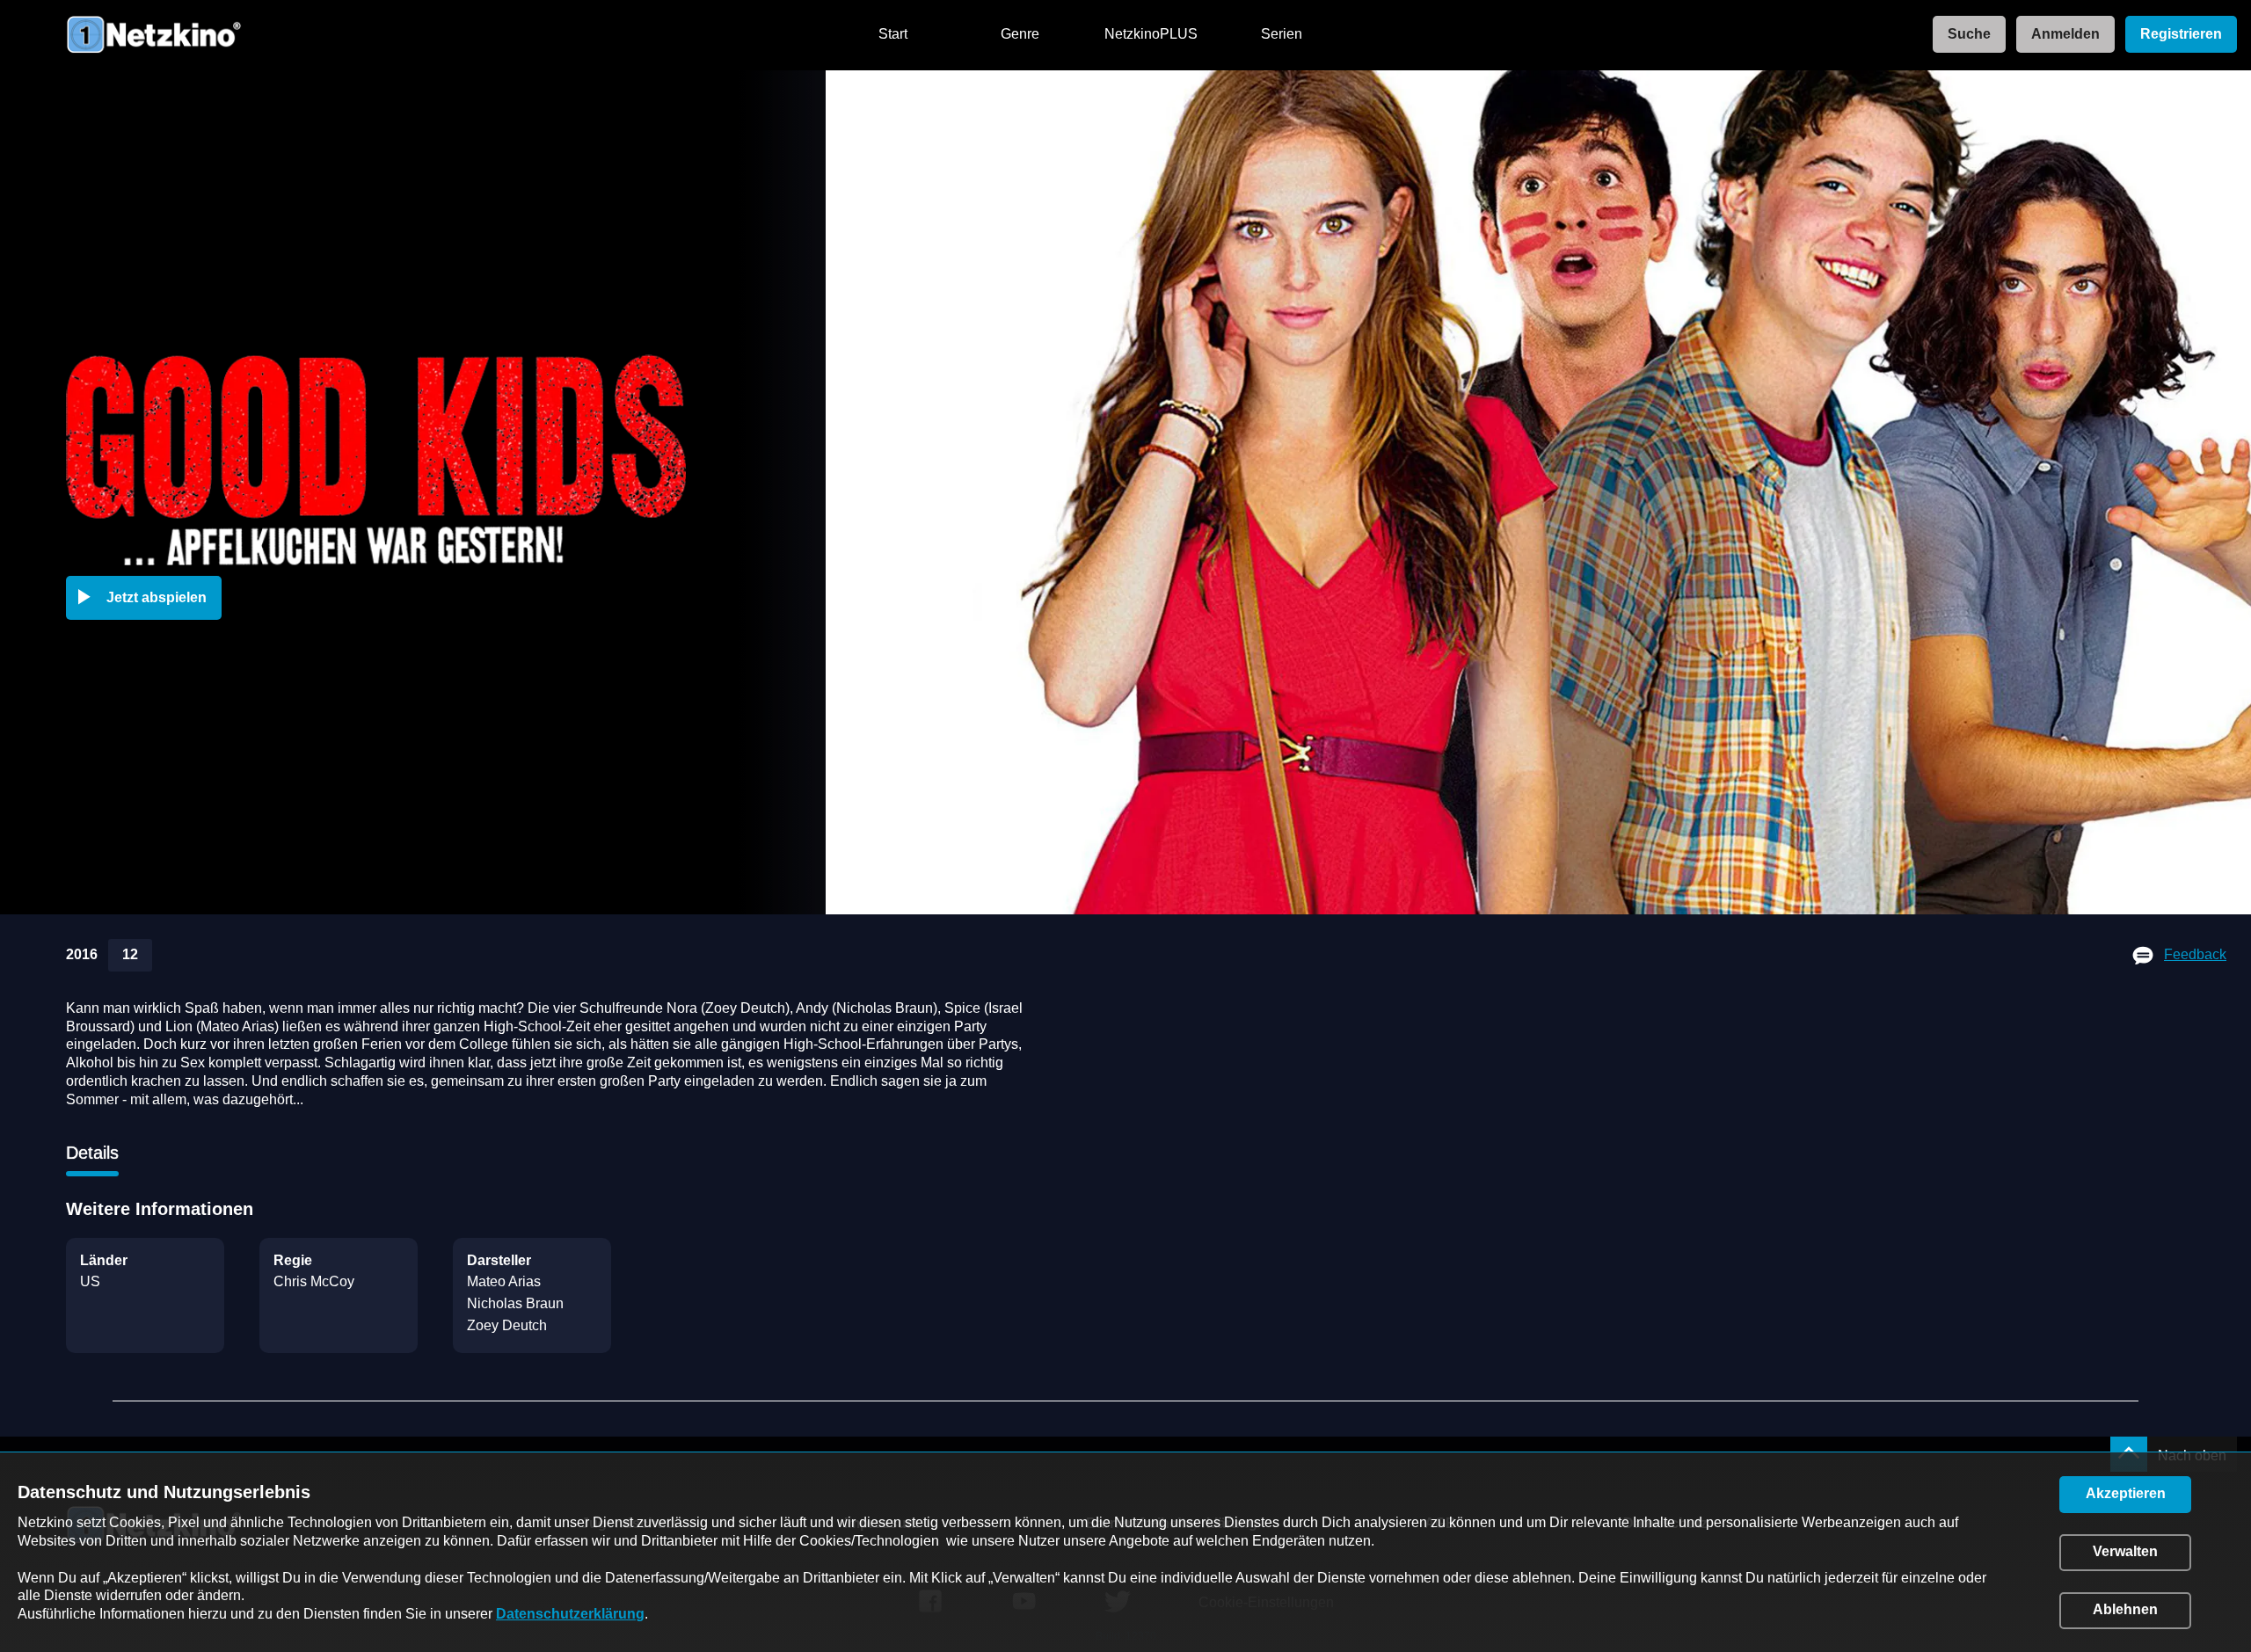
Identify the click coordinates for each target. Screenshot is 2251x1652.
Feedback (2195, 954)
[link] (1964, 35)
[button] (147, 598)
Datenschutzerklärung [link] (570, 1614)
